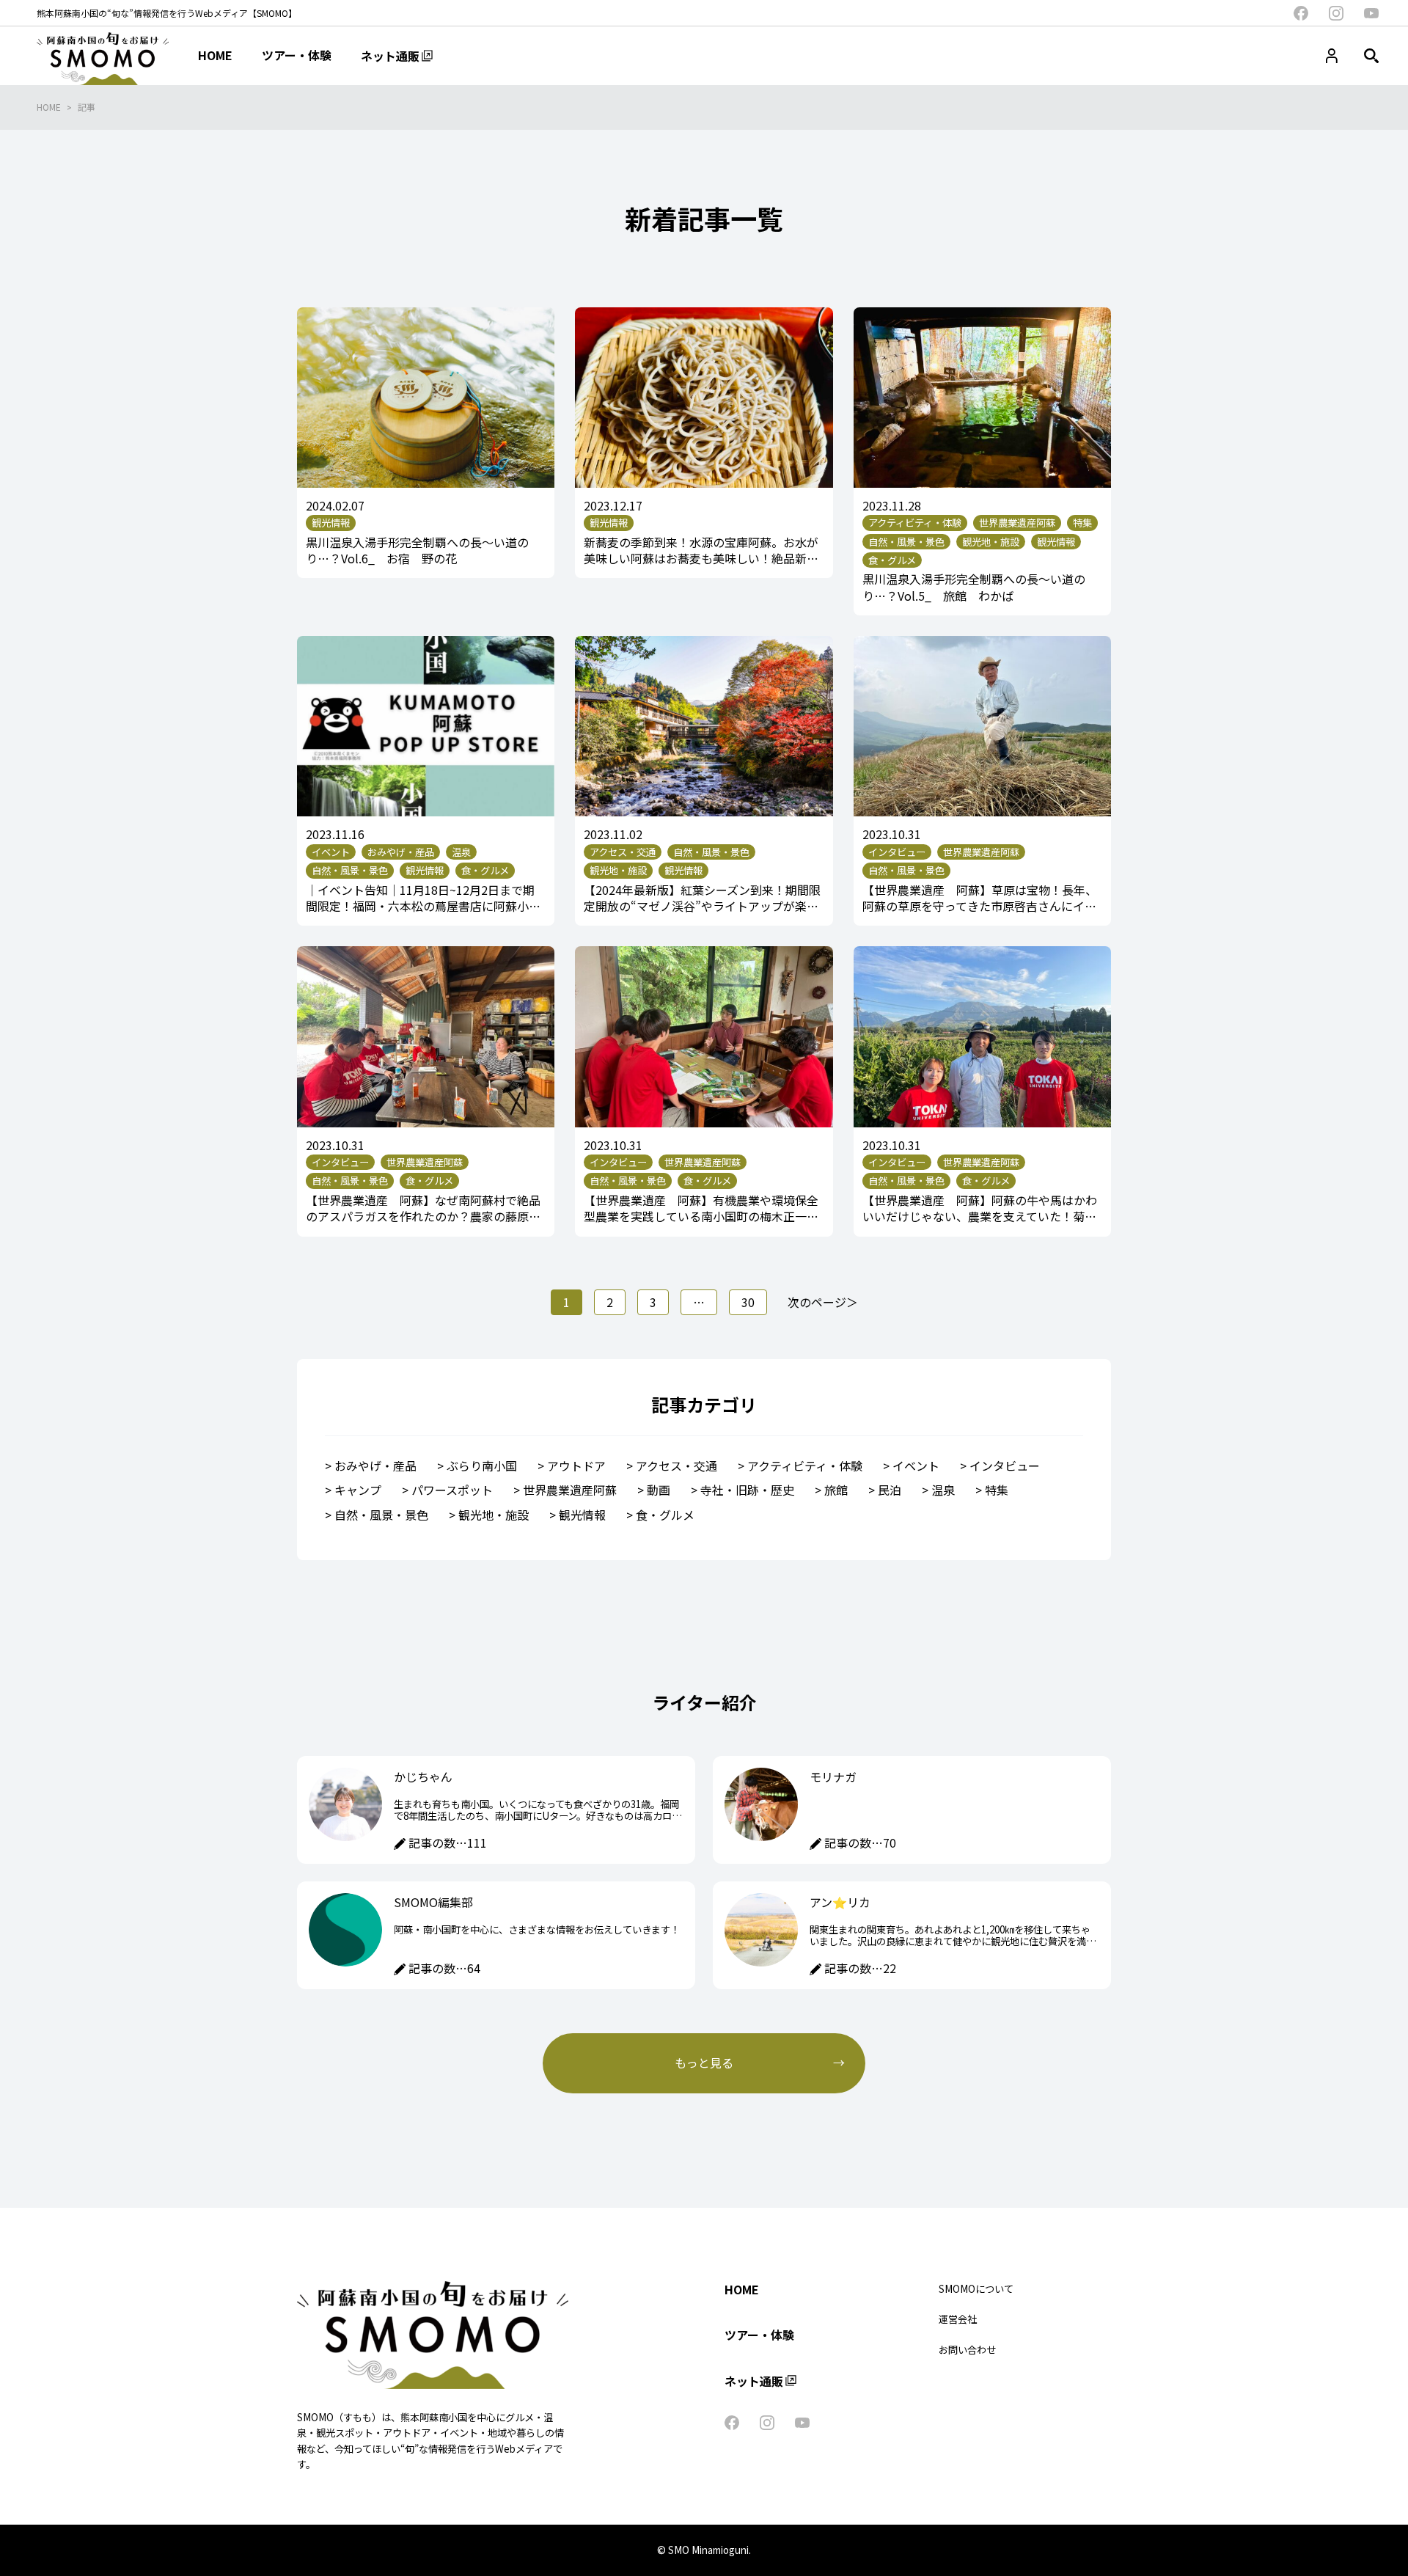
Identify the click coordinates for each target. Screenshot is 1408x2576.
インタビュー (1005, 1466)
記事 (87, 107)
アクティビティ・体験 (805, 1466)
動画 (659, 1490)
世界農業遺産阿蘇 (570, 1490)
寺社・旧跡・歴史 (747, 1490)
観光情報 (582, 1515)
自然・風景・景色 (381, 1515)
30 (748, 1302)
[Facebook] (1301, 13)
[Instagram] (1336, 13)
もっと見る (704, 2063)
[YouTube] (1371, 13)
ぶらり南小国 (482, 1466)
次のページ (817, 1302)
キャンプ (358, 1490)
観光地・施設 (494, 1515)
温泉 (943, 1490)
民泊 (890, 1490)
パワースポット (452, 1490)
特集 (997, 1490)
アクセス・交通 (676, 1466)
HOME (49, 107)
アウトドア (576, 1466)
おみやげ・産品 (375, 1466)
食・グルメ (665, 1515)
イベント (916, 1466)
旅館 (836, 1490)
